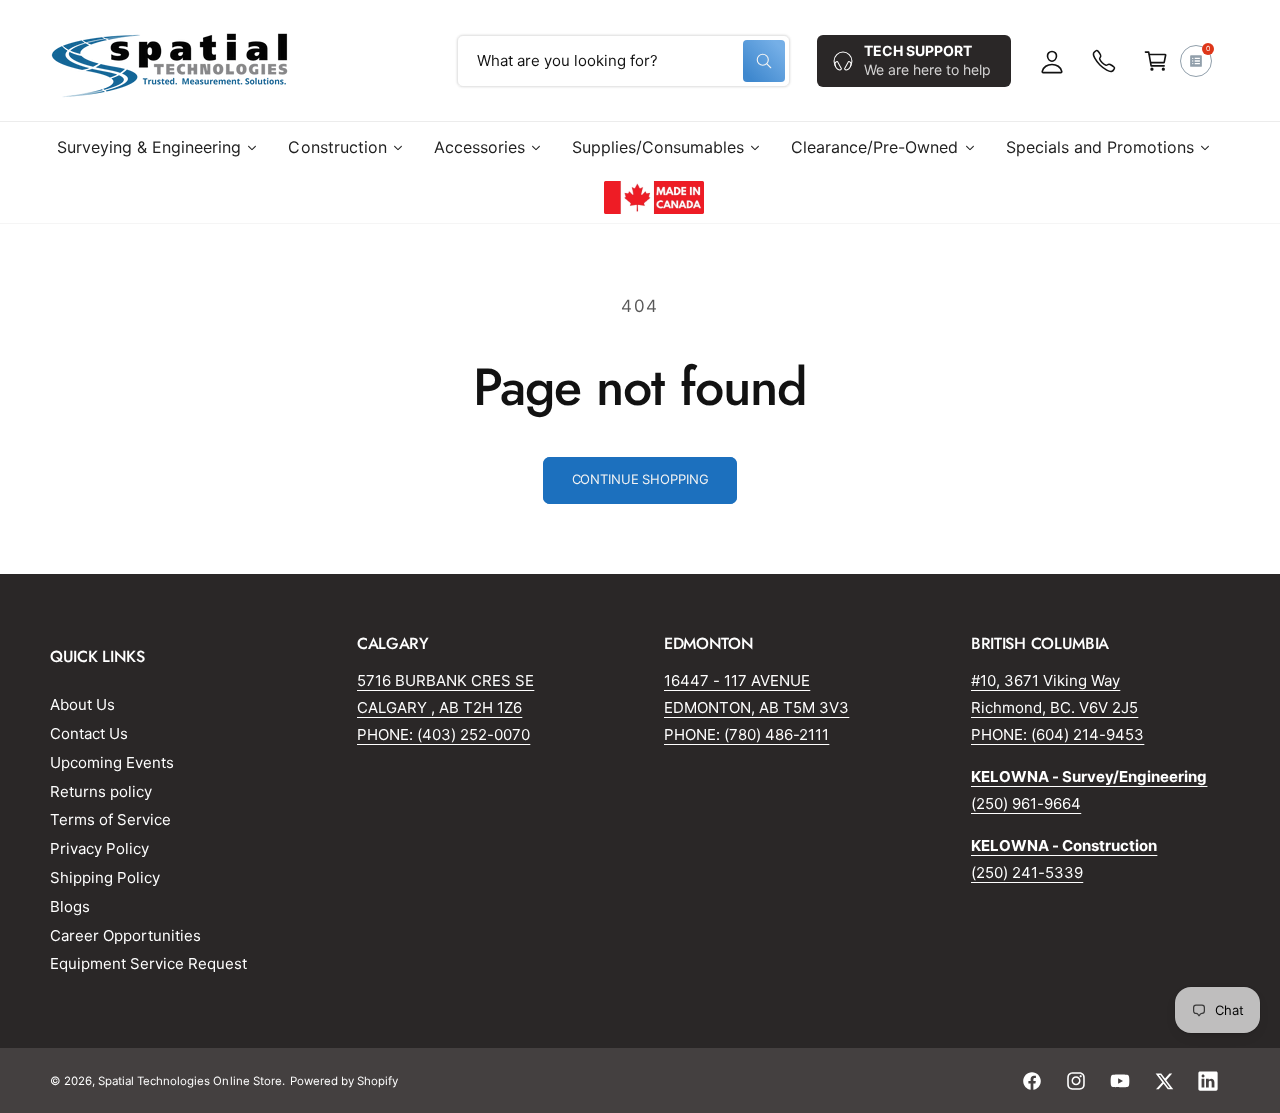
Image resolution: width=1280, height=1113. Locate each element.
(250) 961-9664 (1026, 803)
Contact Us (89, 733)
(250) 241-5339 (1027, 872)
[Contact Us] (1104, 61)
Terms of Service (110, 819)
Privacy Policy (99, 848)
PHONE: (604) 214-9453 (1057, 734)
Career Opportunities (125, 935)
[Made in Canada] (654, 197)
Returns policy (101, 791)
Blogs (70, 906)
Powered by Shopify (344, 1081)
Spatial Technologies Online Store (190, 1081)
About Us (82, 704)
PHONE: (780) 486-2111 (746, 734)
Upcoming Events (112, 762)
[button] (1156, 61)
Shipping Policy (105, 877)
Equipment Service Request (148, 963)
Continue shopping (640, 479)
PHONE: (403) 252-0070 (443, 734)
